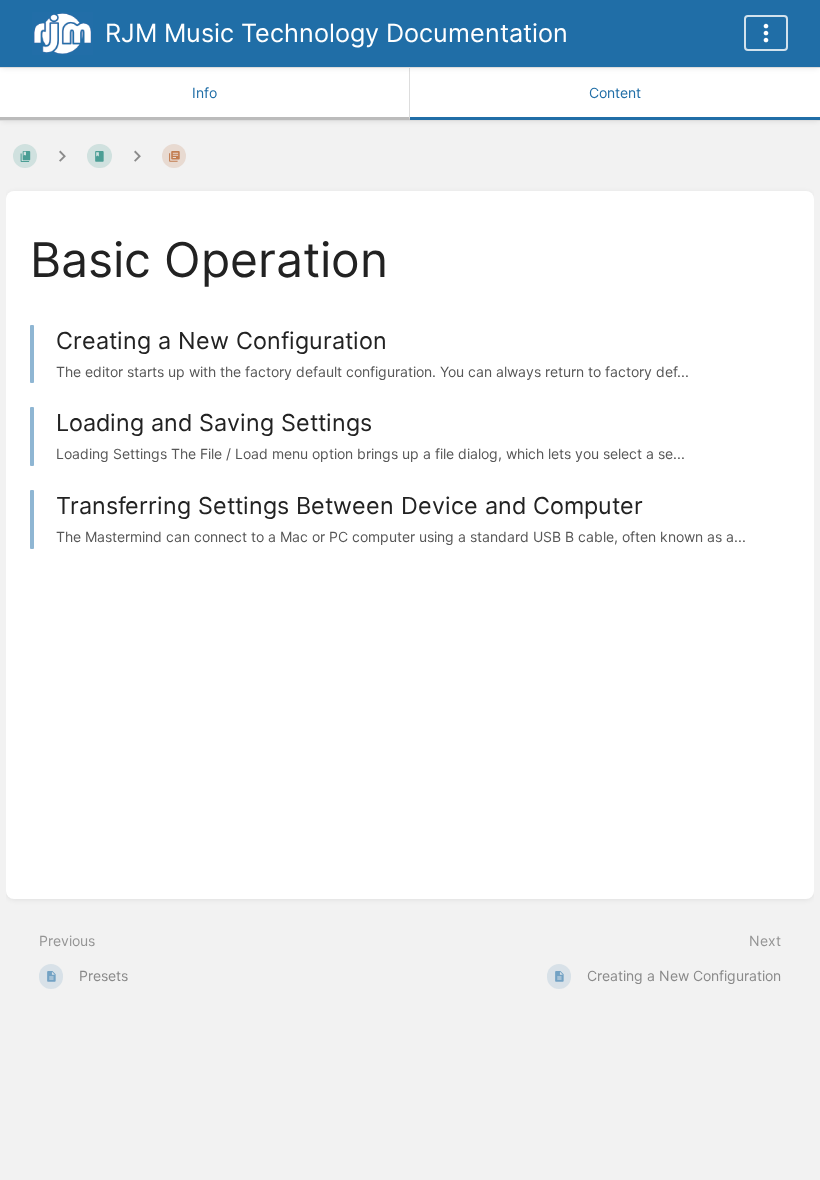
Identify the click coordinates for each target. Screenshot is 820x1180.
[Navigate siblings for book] (62, 155)
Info (204, 92)
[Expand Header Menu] (766, 33)
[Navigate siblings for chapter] (137, 155)
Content (615, 92)
